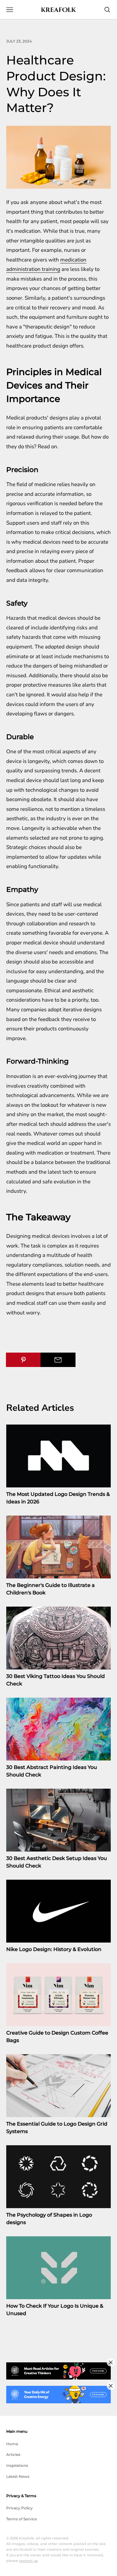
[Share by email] (58, 1360)
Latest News (18, 2476)
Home (12, 2444)
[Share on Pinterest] (23, 1360)
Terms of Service (22, 2519)
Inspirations (17, 2465)
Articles (13, 2454)
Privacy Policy (19, 2508)
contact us (28, 2561)
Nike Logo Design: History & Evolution (54, 1949)
